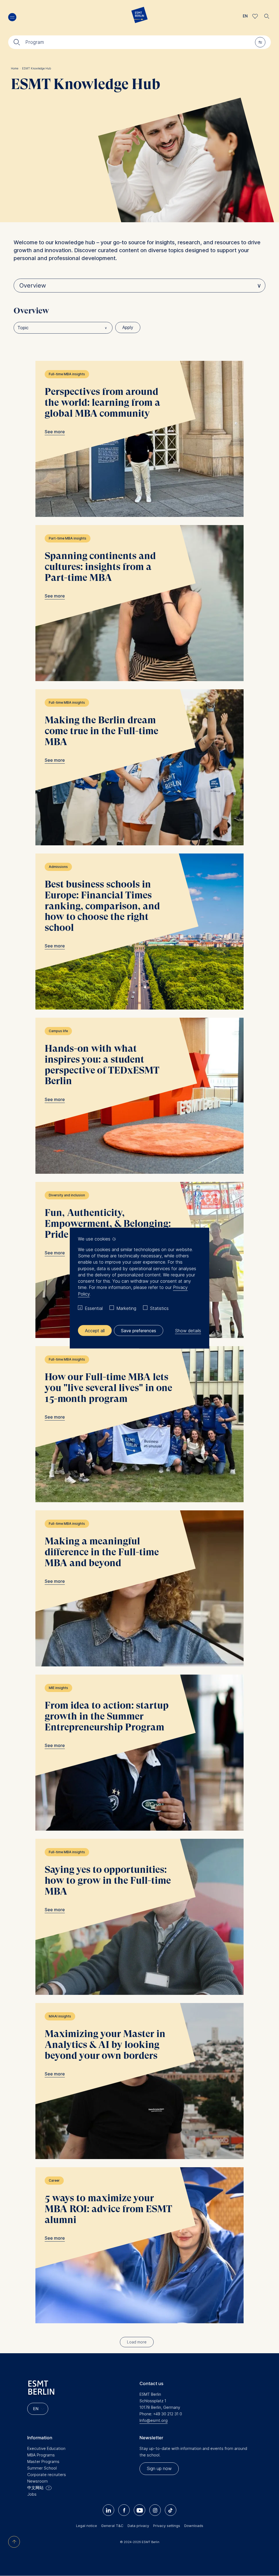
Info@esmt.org (154, 2420)
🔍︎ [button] (267, 15)
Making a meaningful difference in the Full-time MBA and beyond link (139, 1588)
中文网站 (35, 2488)
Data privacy (138, 2526)
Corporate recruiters (47, 2475)
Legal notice (87, 2526)
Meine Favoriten (255, 16)
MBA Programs (41, 2455)
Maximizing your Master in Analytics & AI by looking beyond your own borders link (139, 2081)
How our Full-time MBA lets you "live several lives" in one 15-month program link (139, 1424)
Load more (137, 2342)
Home (16, 68)
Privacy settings (167, 2526)
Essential (94, 1308)
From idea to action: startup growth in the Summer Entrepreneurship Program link (139, 1753)
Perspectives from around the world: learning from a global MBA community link (139, 439)
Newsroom (37, 2481)
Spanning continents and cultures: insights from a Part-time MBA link (139, 603)
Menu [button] (12, 17)
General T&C (112, 2526)
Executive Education (46, 2448)
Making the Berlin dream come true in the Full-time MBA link (139, 767)
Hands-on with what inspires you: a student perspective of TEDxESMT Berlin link (139, 1096)
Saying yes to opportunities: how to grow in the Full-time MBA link (139, 1917)
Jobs (32, 2494)
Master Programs (43, 2461)
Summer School (42, 2468)
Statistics (159, 1308)
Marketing (126, 1308)
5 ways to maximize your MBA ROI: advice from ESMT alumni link (139, 2245)
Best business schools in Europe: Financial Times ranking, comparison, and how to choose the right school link (139, 932)
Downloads (194, 2526)
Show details (188, 1330)
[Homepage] (139, 16)
